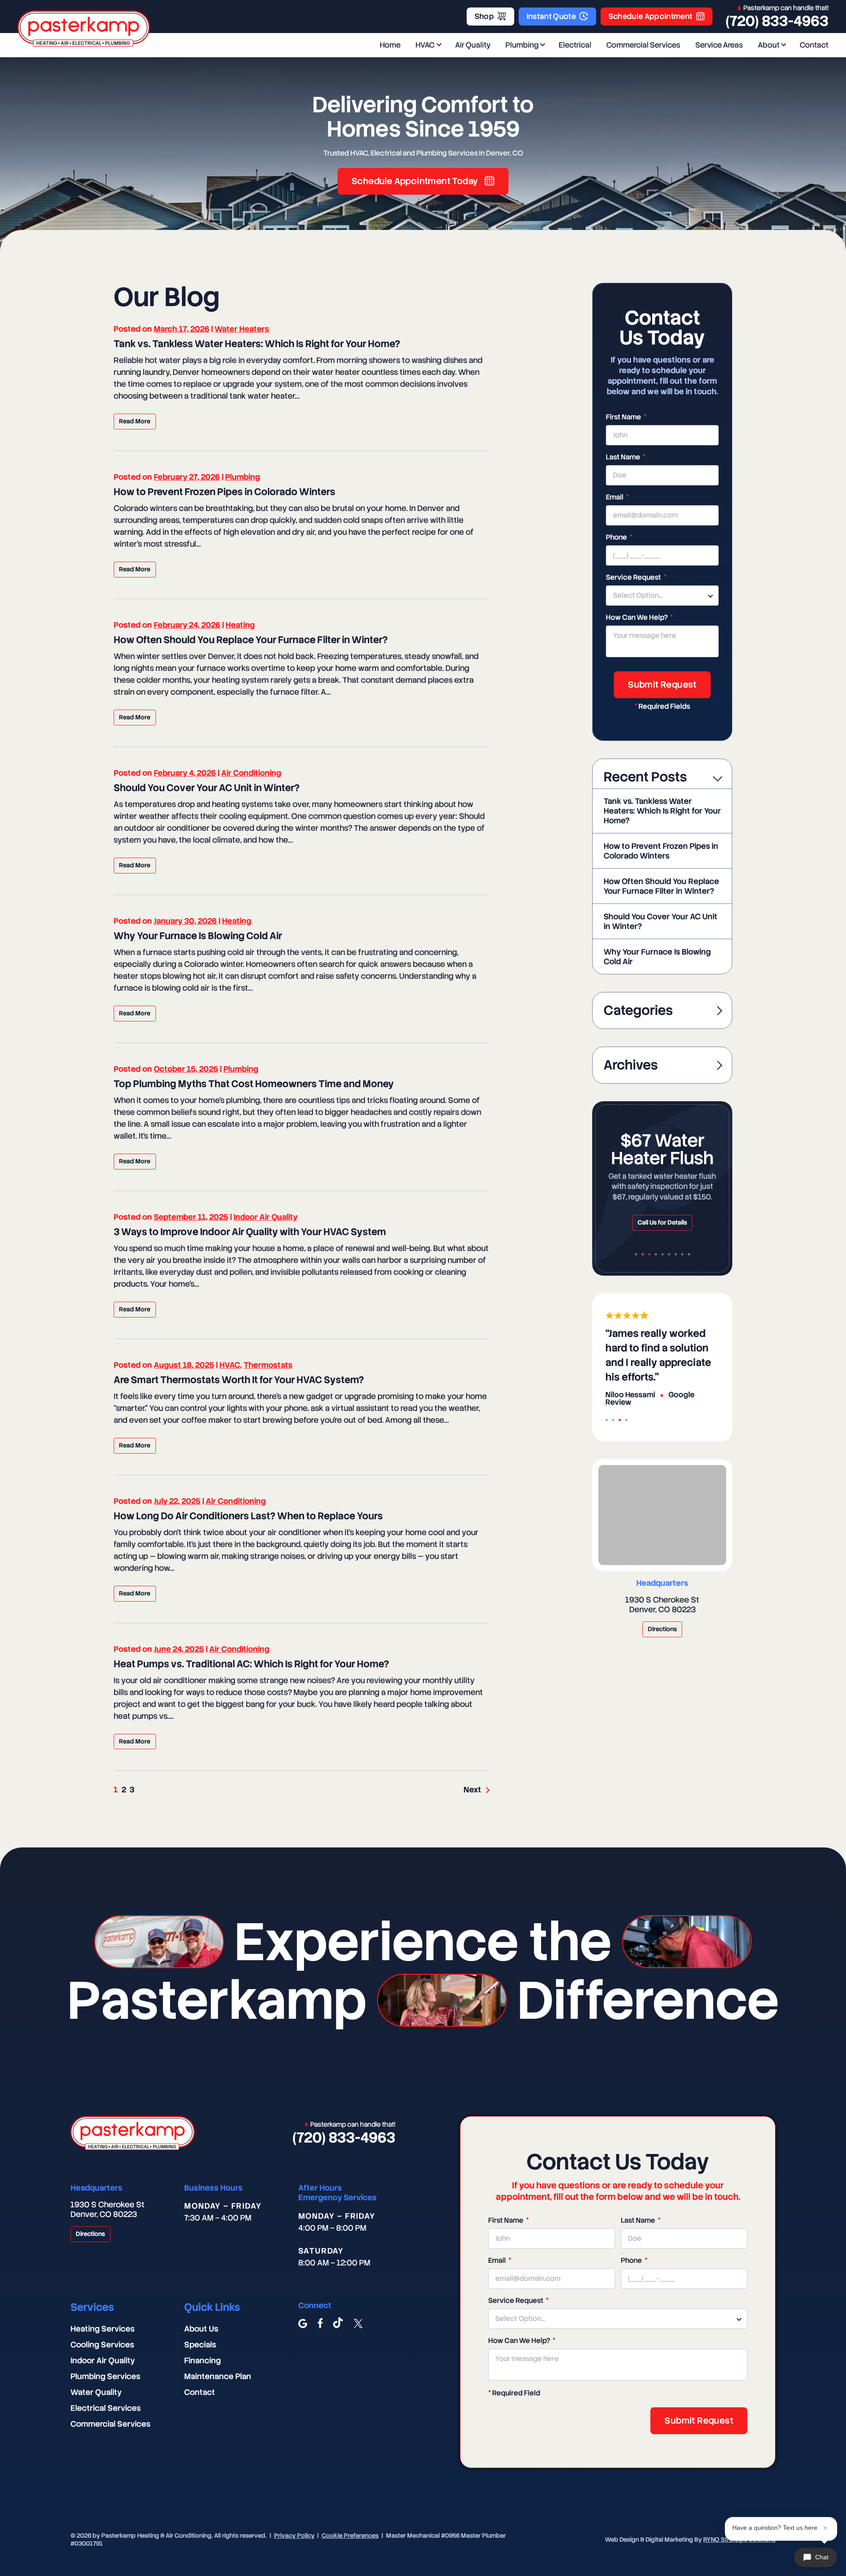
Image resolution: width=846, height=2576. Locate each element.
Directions (662, 1629)
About (769, 45)
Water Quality (96, 2392)
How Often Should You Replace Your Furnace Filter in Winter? (251, 640)
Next (472, 1790)
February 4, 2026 (185, 773)
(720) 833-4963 (777, 21)
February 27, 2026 (187, 477)
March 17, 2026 (182, 329)
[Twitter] (358, 2324)
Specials (200, 2345)
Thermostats (268, 1365)
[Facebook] (320, 2324)
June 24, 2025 (179, 1649)
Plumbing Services (105, 2376)
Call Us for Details (662, 1222)
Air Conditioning (251, 773)
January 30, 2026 (185, 921)
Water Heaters (242, 329)
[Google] (303, 2324)
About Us (201, 2329)
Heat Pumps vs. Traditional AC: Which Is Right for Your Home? (251, 1664)
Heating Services (102, 2329)
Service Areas (719, 45)
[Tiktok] (338, 2324)
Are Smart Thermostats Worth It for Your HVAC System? (239, 1380)
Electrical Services (106, 2408)
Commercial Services (643, 45)
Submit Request (662, 685)
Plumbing (522, 45)
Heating (240, 625)
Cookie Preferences (350, 2535)
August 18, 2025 (184, 1365)
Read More (135, 421)
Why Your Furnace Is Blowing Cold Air (198, 936)
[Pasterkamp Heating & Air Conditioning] (84, 29)
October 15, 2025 (186, 1069)
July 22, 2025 (177, 1501)
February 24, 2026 (187, 625)
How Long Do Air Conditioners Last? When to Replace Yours (248, 1516)
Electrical (575, 45)
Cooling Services (102, 2345)
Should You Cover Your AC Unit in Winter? (207, 788)
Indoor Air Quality (265, 1217)
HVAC (425, 45)
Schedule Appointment (651, 16)
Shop (484, 16)
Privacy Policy (294, 2535)
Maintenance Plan (218, 2376)
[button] (636, 1254)
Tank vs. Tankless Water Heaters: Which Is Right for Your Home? (257, 344)
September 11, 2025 (191, 1217)
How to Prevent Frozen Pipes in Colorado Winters (224, 492)
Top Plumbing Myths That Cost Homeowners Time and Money (254, 1084)
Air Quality (473, 45)
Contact (814, 45)
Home (390, 45)
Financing (202, 2360)
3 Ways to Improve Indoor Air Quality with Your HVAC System (250, 1232)
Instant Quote (551, 16)
